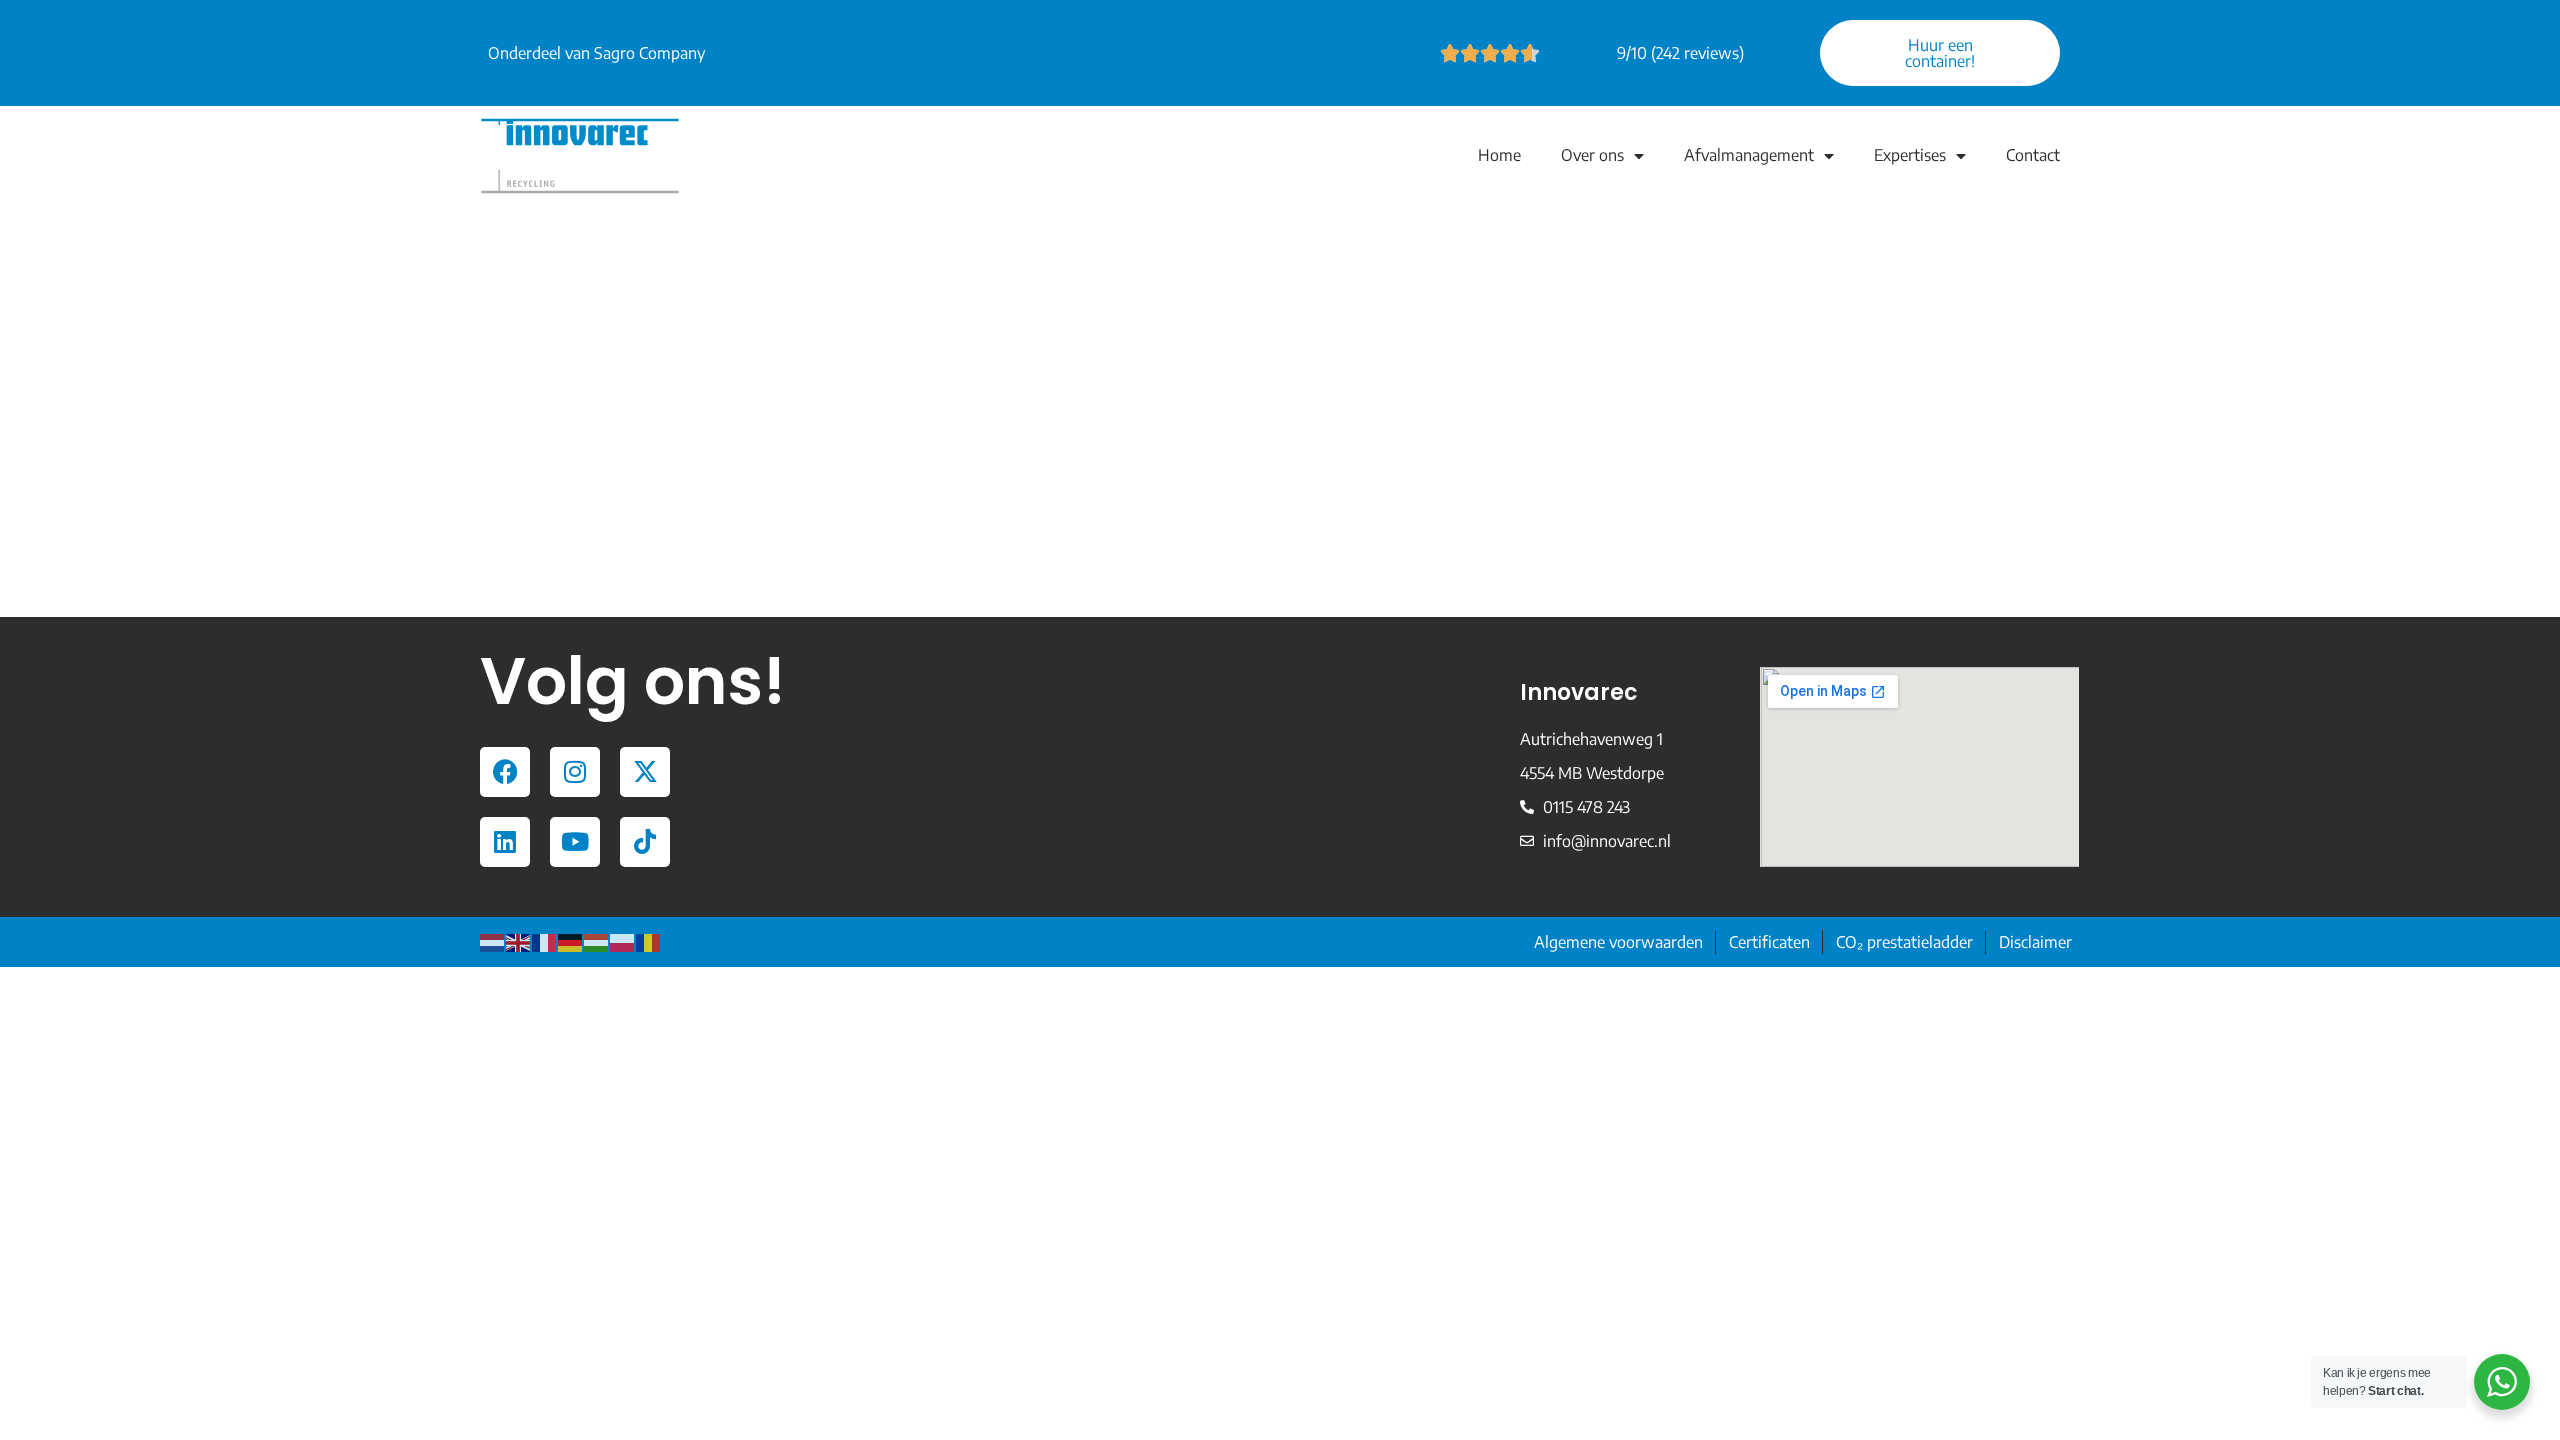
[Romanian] (649, 942)
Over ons (1592, 155)
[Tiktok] (645, 842)
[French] (545, 942)
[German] (571, 942)
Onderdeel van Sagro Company (596, 53)
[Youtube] (575, 842)
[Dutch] (493, 942)
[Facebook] (505, 772)
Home (1499, 155)
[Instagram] (575, 772)
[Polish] (623, 942)
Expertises (1910, 155)
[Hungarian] (597, 942)
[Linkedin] (505, 842)
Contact (2033, 155)
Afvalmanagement (1749, 155)
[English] (519, 942)
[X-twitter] (645, 772)
